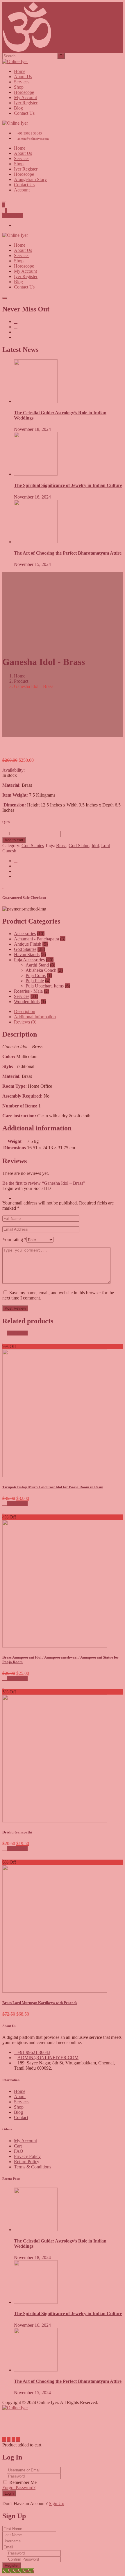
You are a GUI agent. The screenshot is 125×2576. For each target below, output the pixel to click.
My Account (25, 2141)
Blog (18, 2112)
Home (20, 2091)
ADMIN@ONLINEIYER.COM (48, 2058)
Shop (19, 2107)
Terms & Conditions (33, 2167)
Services (22, 2102)
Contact (21, 2117)
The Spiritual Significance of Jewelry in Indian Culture (68, 2314)
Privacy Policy (27, 2156)
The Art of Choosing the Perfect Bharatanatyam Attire (68, 2381)
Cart (18, 2146)
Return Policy (27, 2162)
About (20, 2097)
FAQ (19, 2151)
